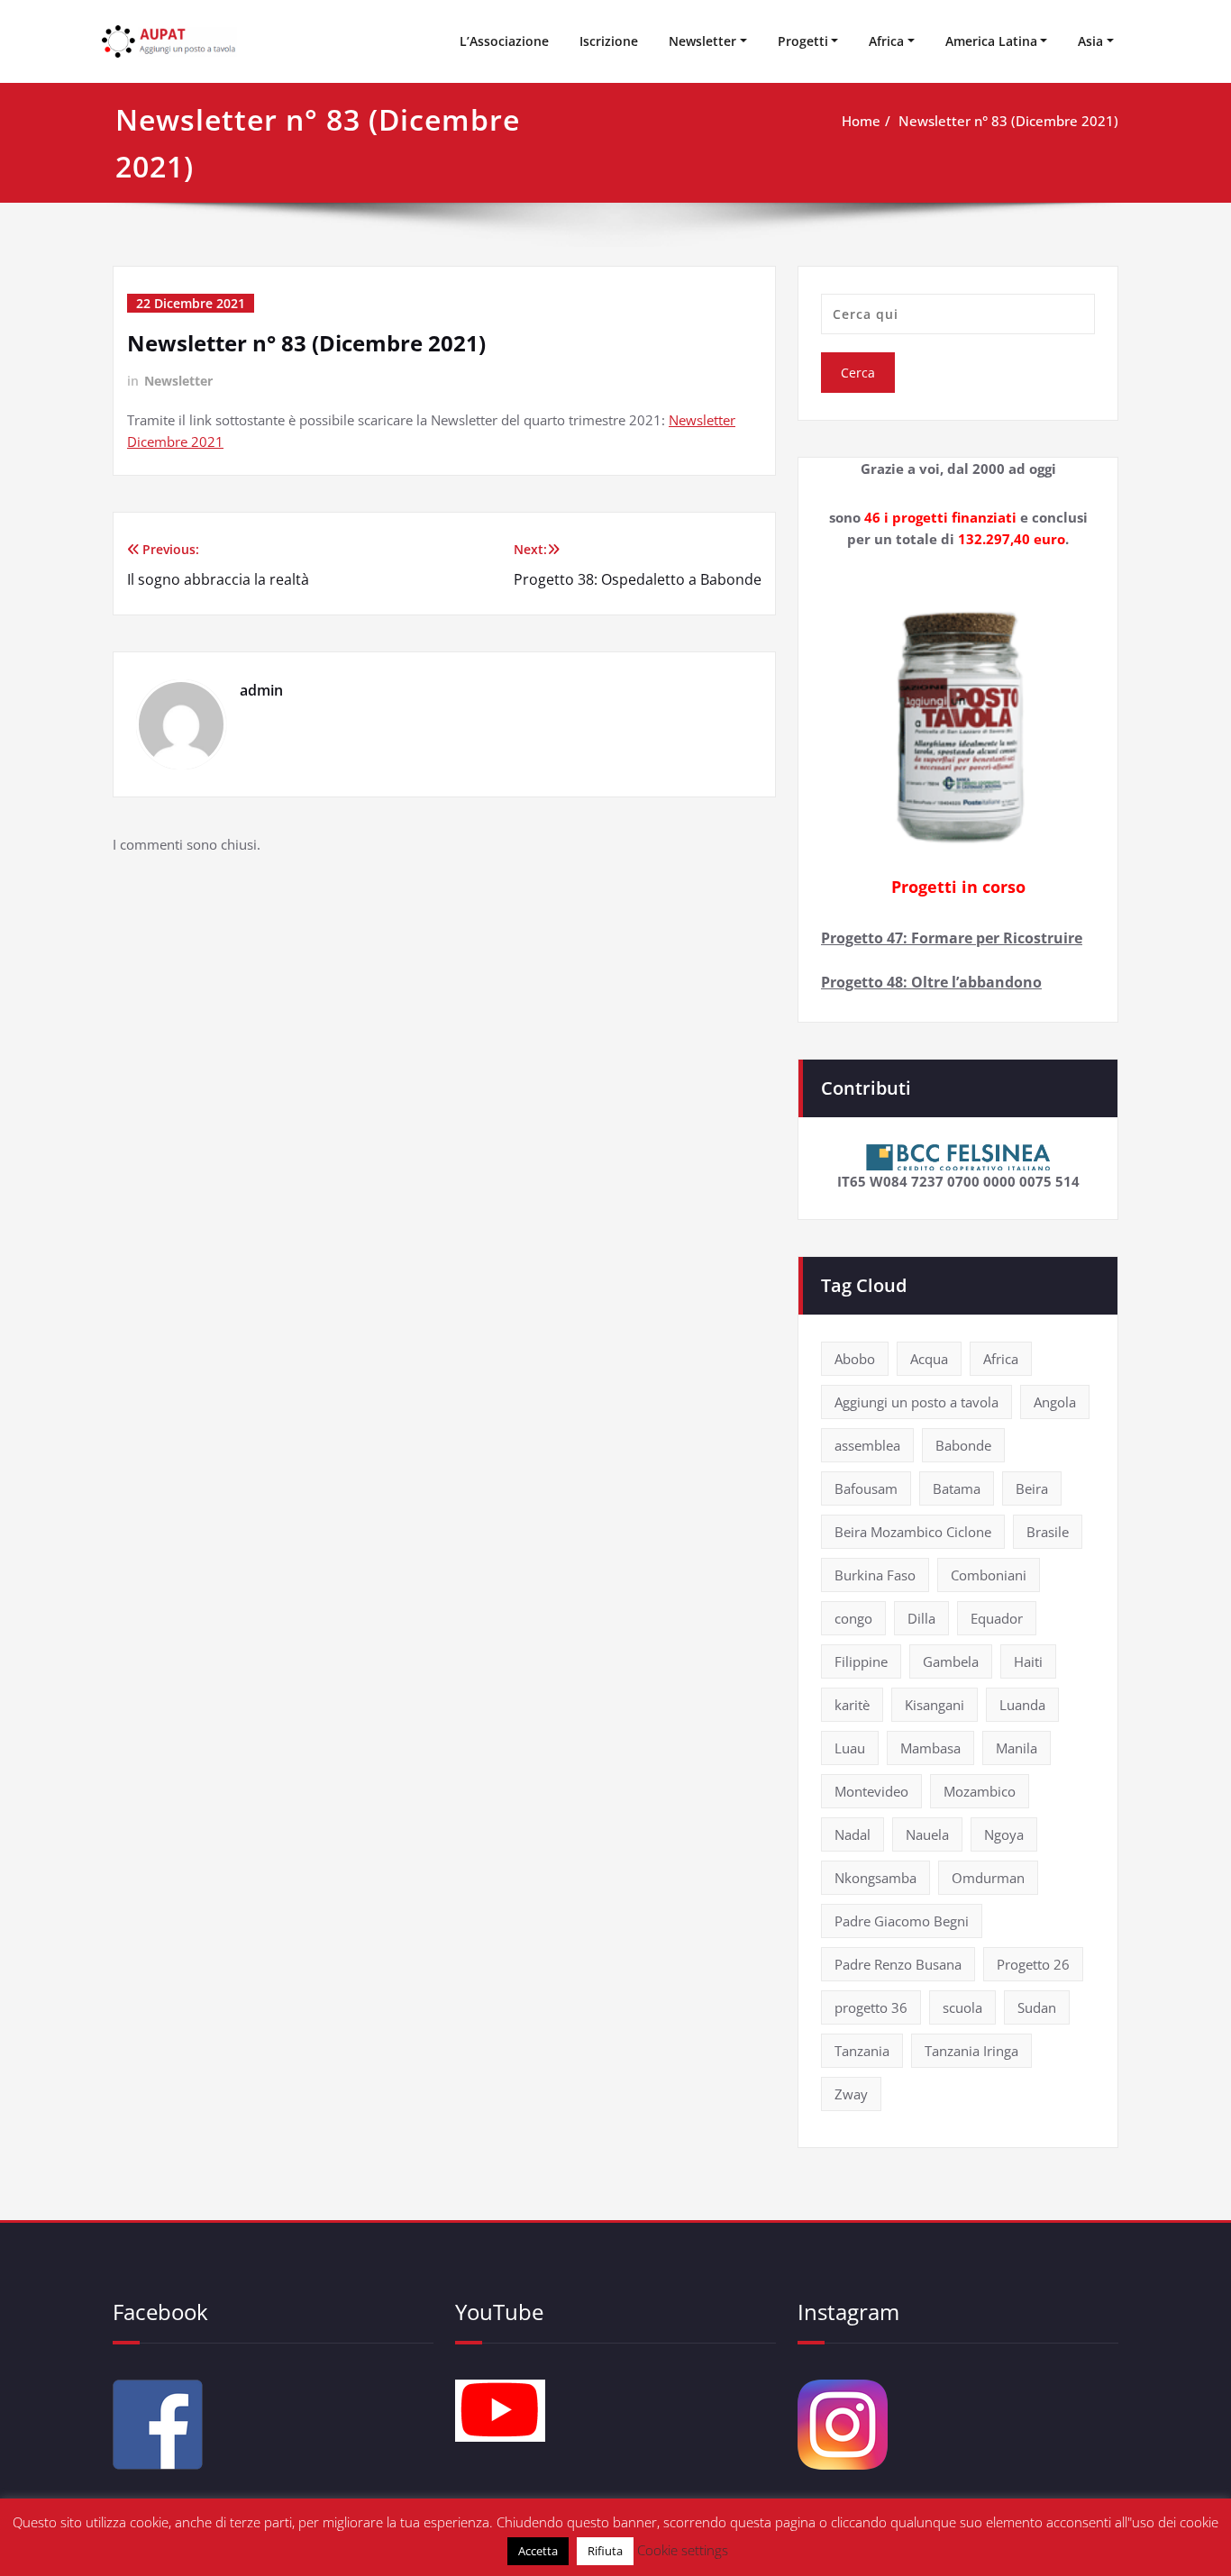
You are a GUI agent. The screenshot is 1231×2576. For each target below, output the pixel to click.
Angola (1055, 1402)
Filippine (861, 1661)
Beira (1032, 1488)
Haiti (1028, 1661)
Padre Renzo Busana (898, 1964)
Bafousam (866, 1488)
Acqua (929, 1359)
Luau (850, 1748)
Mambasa (930, 1748)
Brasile (1048, 1532)
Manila (1017, 1748)
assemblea (867, 1445)
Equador (997, 1618)
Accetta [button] (538, 2551)
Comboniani (989, 1575)
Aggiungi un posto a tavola (916, 1402)
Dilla (921, 1618)
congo (853, 1618)
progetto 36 (871, 2007)
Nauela (927, 1834)
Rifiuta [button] (605, 2551)
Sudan (1037, 2007)
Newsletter (702, 41)
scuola (962, 2007)
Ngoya (1004, 1834)
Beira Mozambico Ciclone (913, 1532)
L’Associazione (504, 41)
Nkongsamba (875, 1878)
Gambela (951, 1661)
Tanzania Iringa (971, 2051)
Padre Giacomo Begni (902, 1921)
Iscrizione (609, 41)
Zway (851, 2094)
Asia (1090, 41)
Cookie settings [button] (683, 2550)
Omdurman (988, 1878)
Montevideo (871, 1791)
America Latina (991, 41)
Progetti (803, 41)
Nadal (853, 1834)
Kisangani (935, 1705)
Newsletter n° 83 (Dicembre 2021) (1008, 121)
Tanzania (862, 2051)
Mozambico (980, 1791)
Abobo (855, 1359)
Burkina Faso (875, 1575)
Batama (957, 1488)
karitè (852, 1705)
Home (861, 121)
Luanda (1022, 1705)
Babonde (963, 1445)
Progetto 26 (1033, 1964)
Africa (886, 41)
